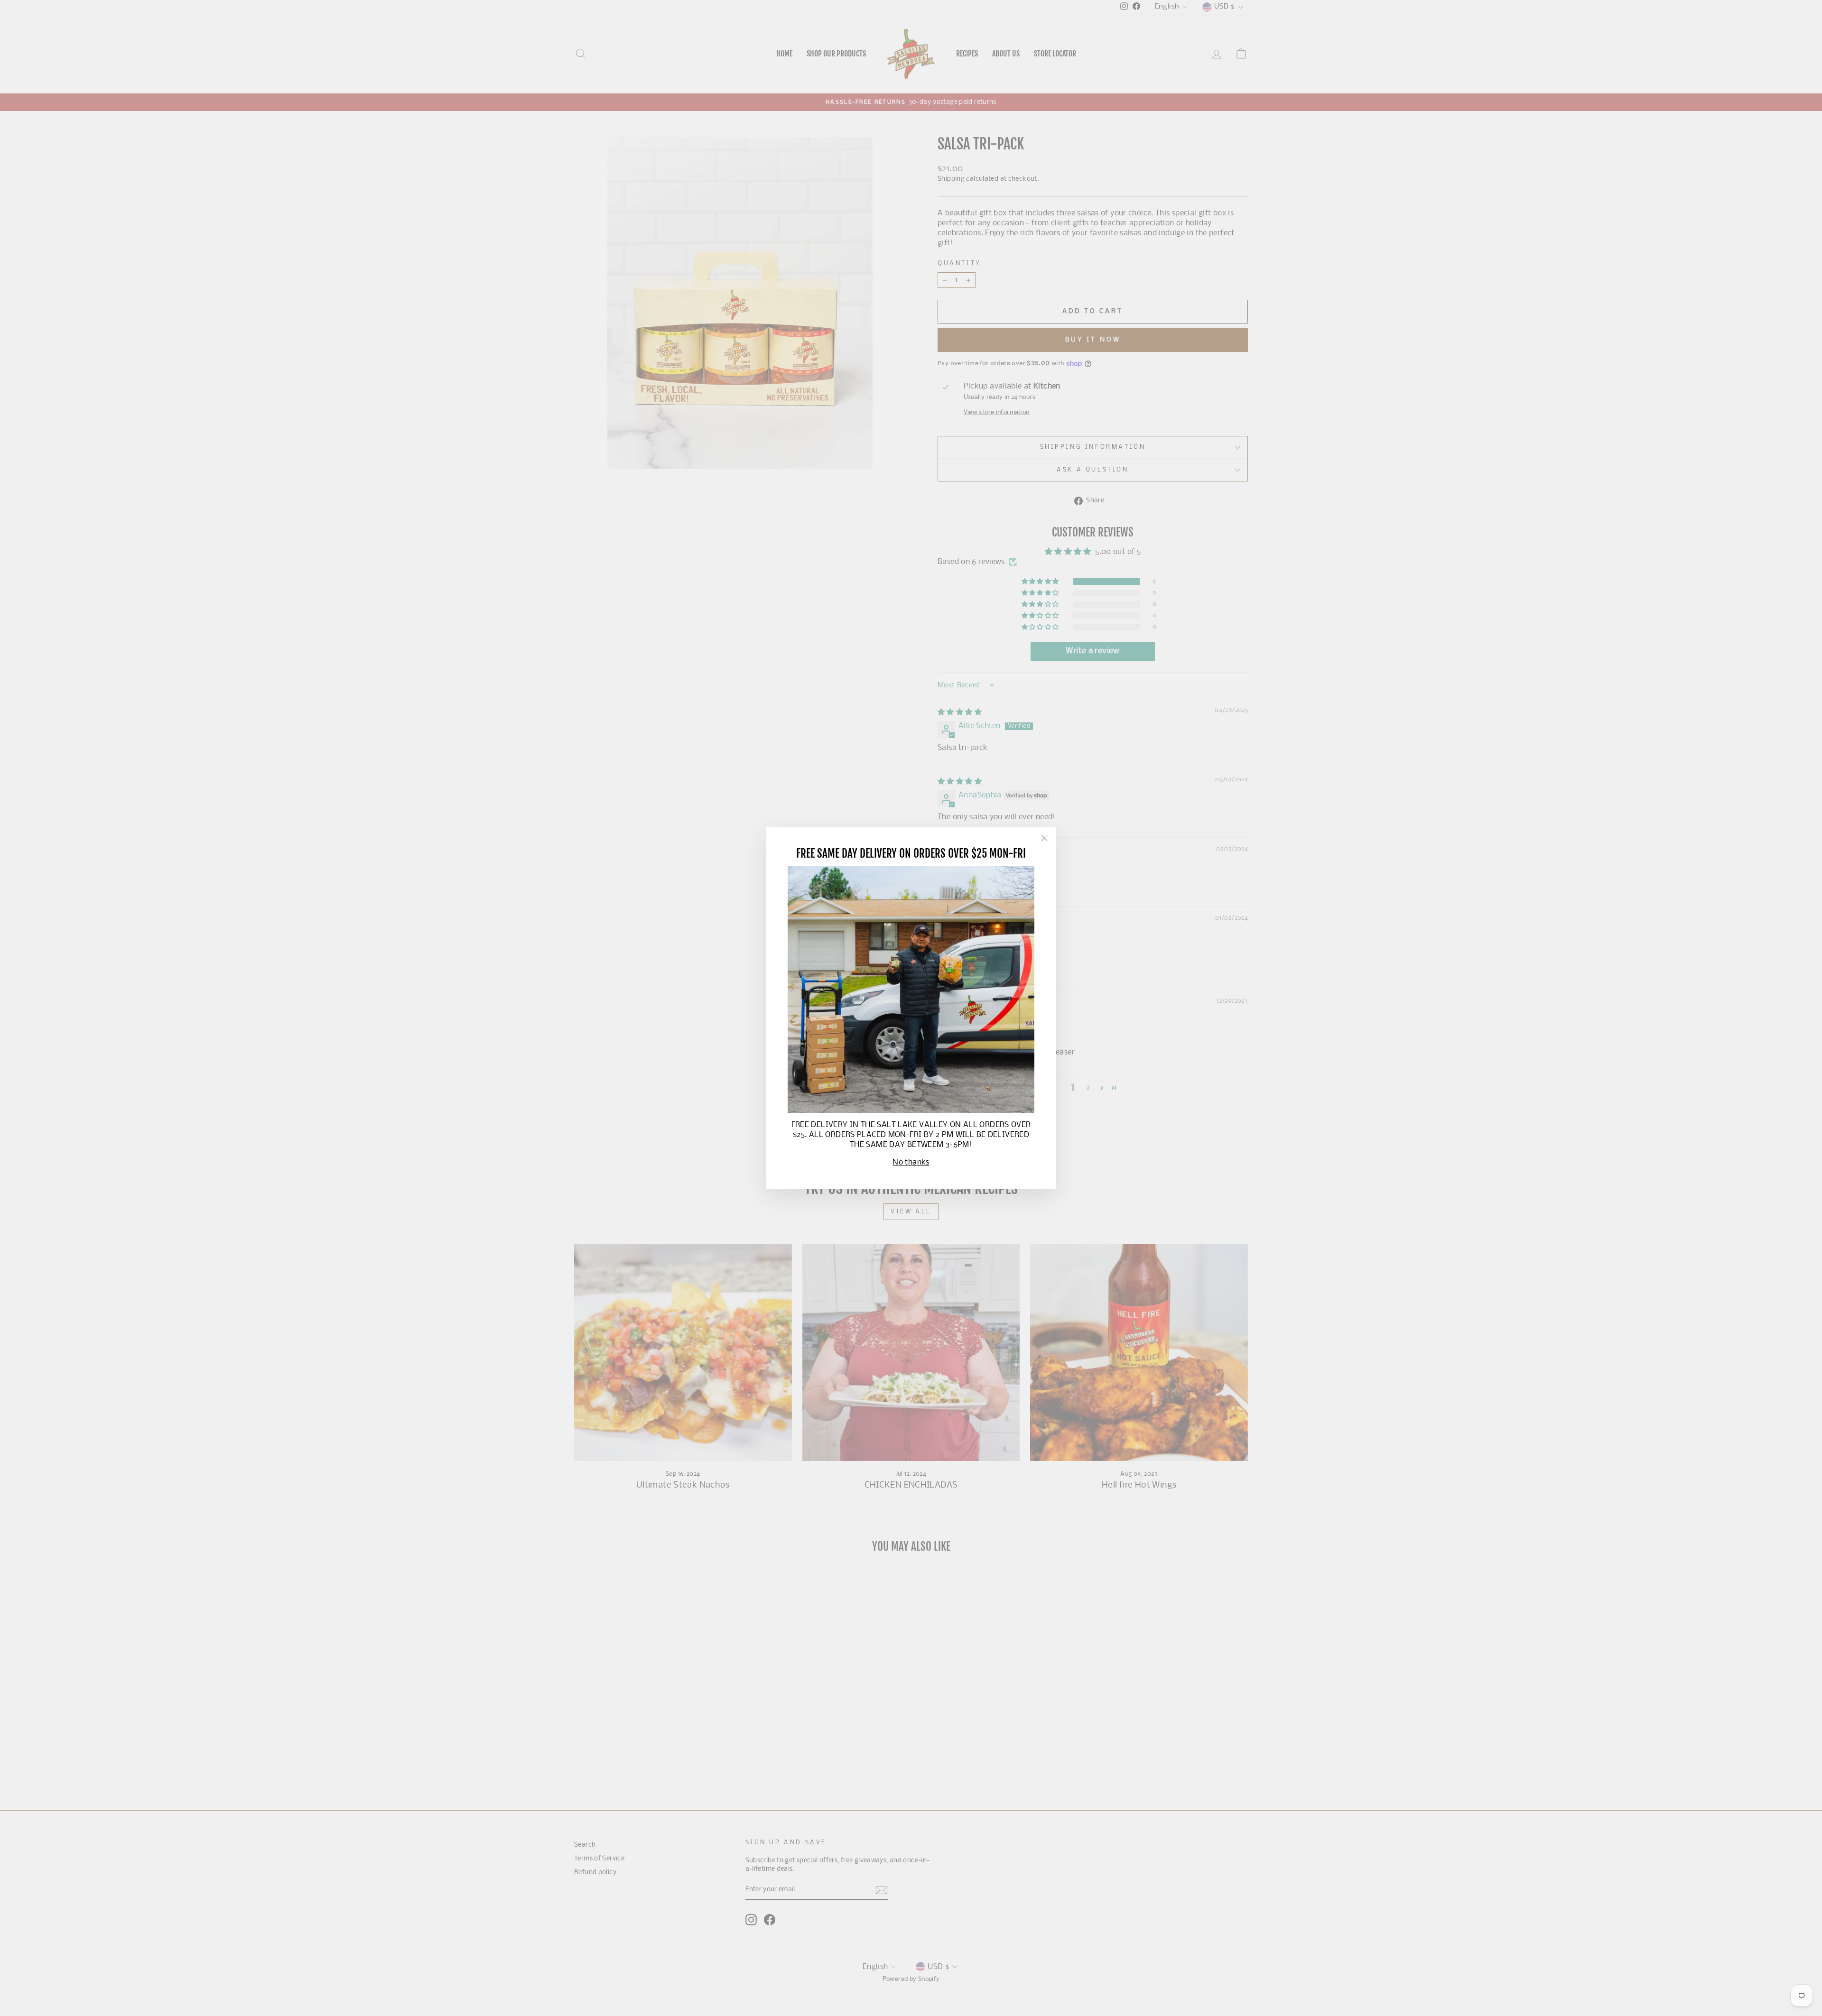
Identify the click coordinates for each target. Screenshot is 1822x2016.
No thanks (911, 1162)
